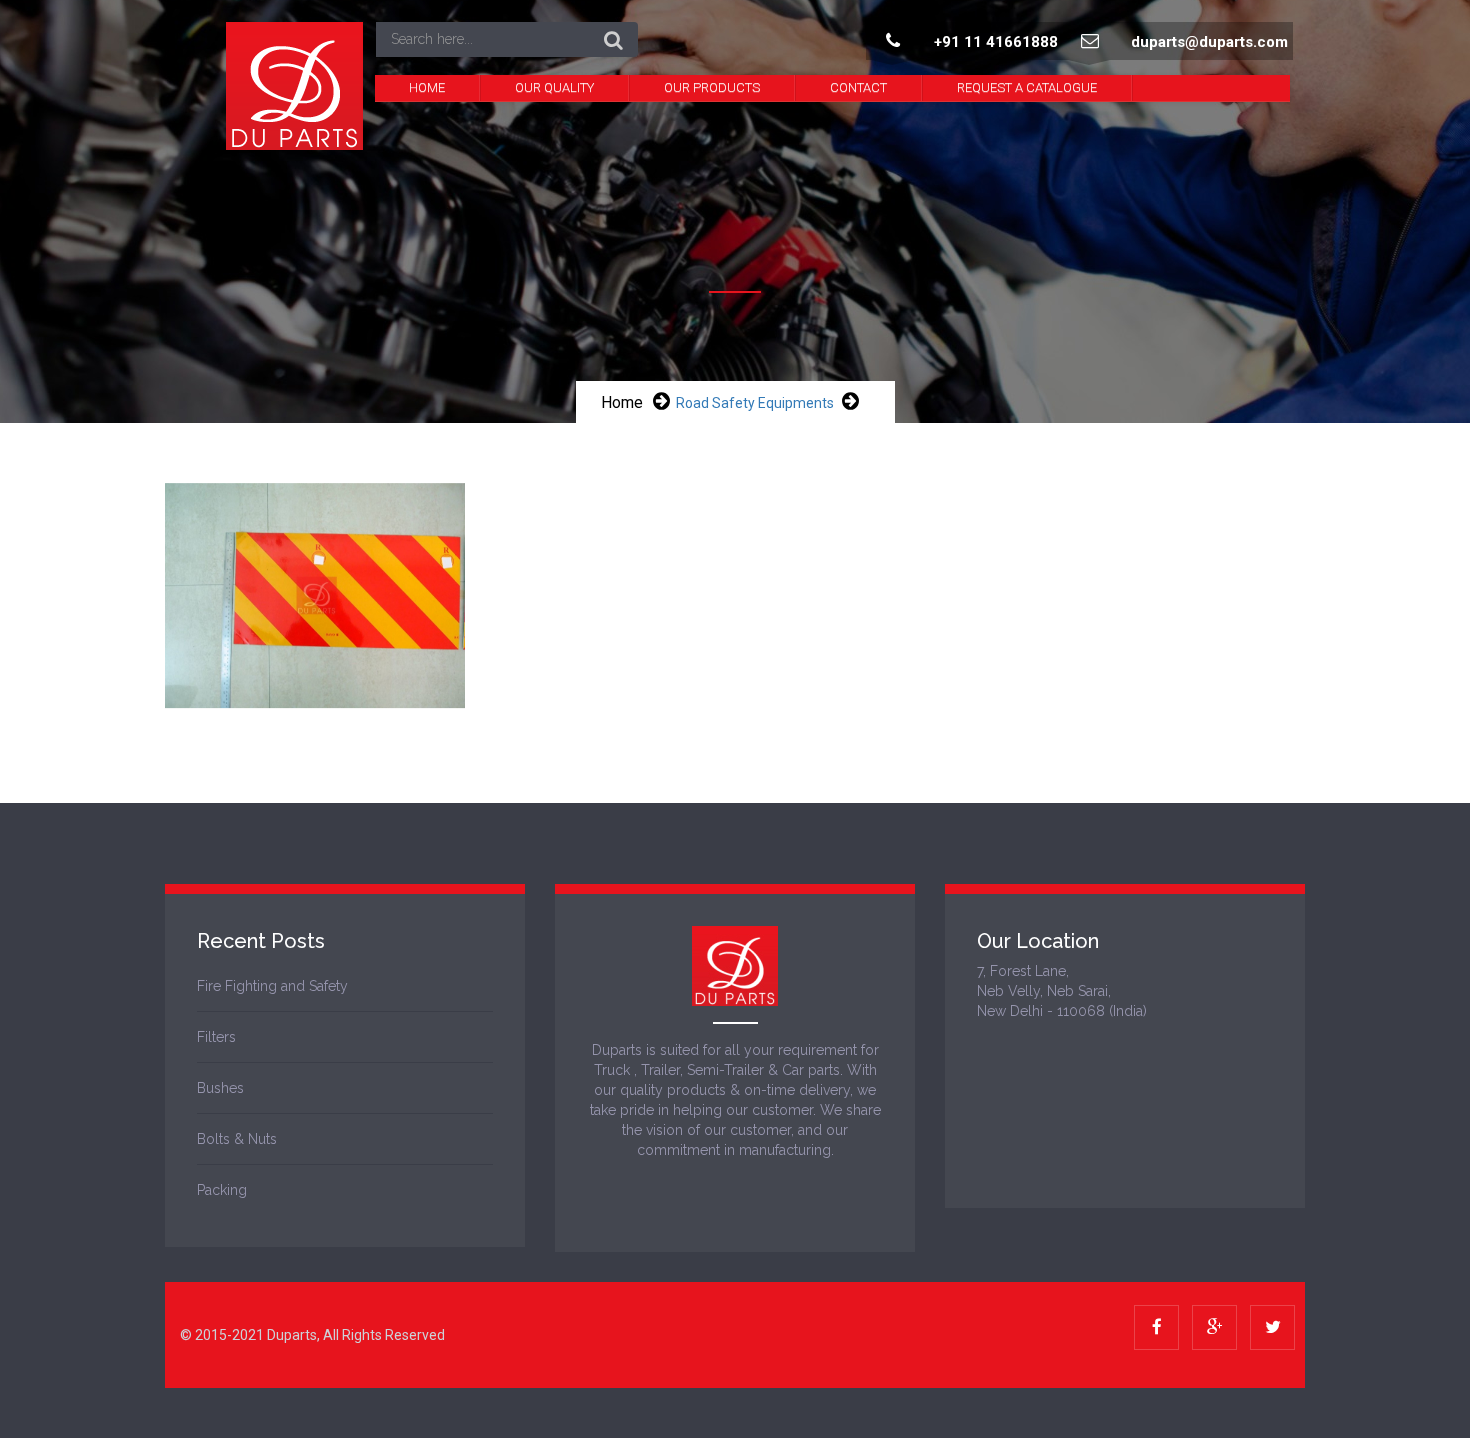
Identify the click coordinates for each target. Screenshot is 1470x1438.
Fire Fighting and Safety (272, 986)
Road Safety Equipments (755, 403)
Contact (858, 87)
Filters (216, 1037)
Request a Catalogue (1027, 87)
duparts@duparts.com (1209, 42)
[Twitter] (1272, 1327)
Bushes (220, 1088)
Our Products (712, 87)
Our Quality (554, 87)
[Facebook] (1156, 1327)
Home (427, 87)
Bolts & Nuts (237, 1139)
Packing (222, 1190)
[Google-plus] (1214, 1327)
